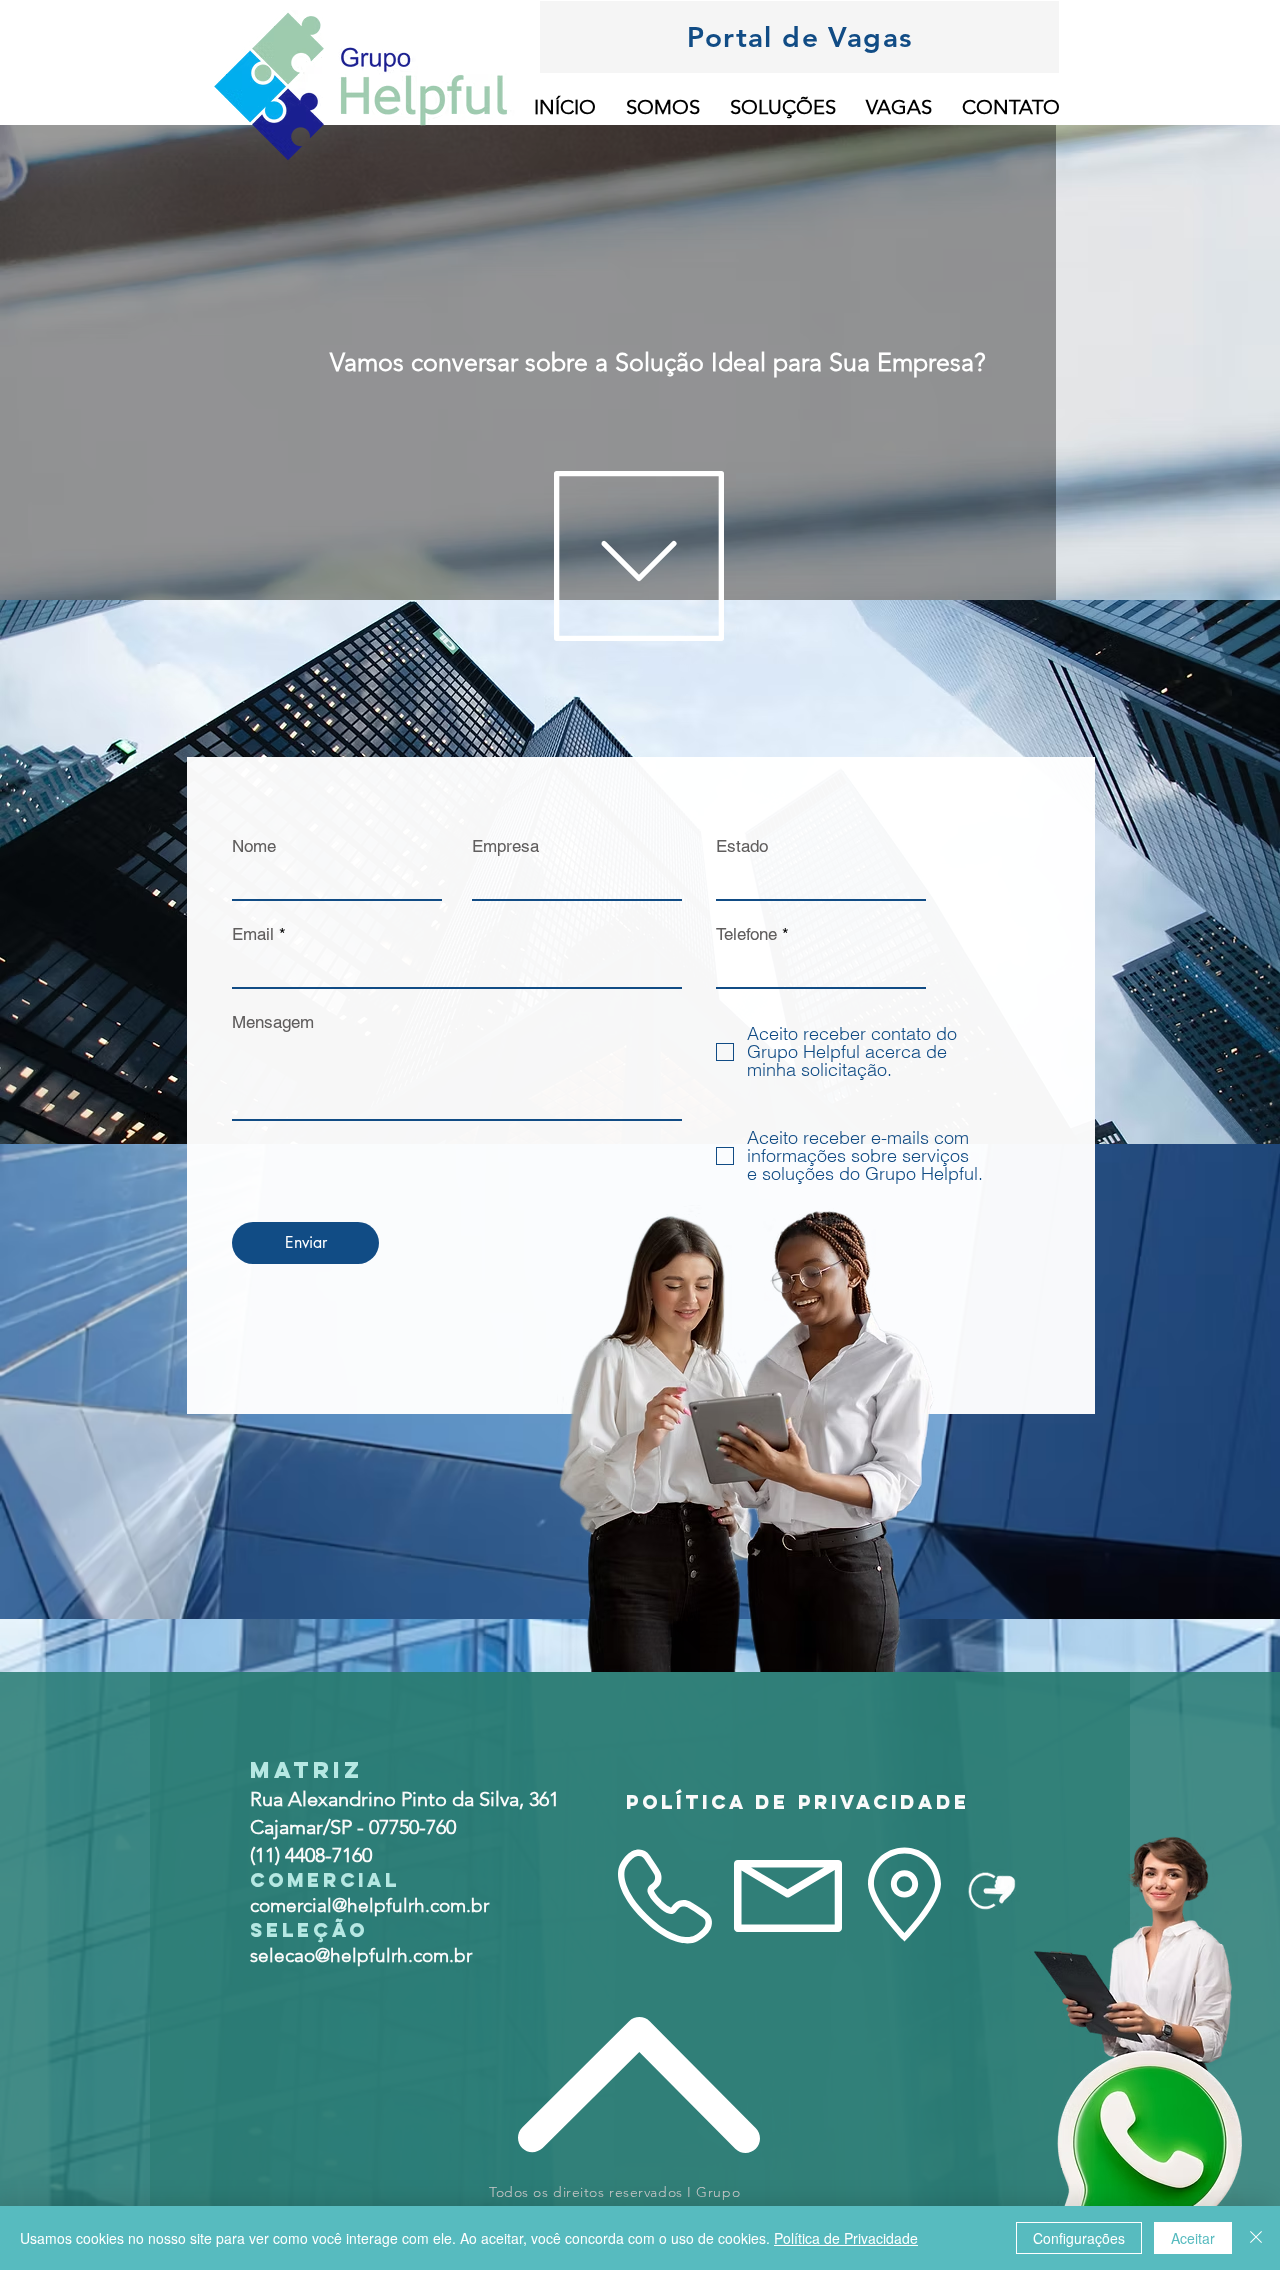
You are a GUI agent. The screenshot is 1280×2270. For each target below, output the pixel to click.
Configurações (1079, 2238)
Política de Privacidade (846, 2238)
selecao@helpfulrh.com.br (361, 1955)
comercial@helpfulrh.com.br (369, 1905)
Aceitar (1193, 2238)
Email (253, 934)
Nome (254, 846)
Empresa (505, 846)
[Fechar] (1256, 2238)
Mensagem (273, 1022)
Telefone (746, 934)
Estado (742, 846)
